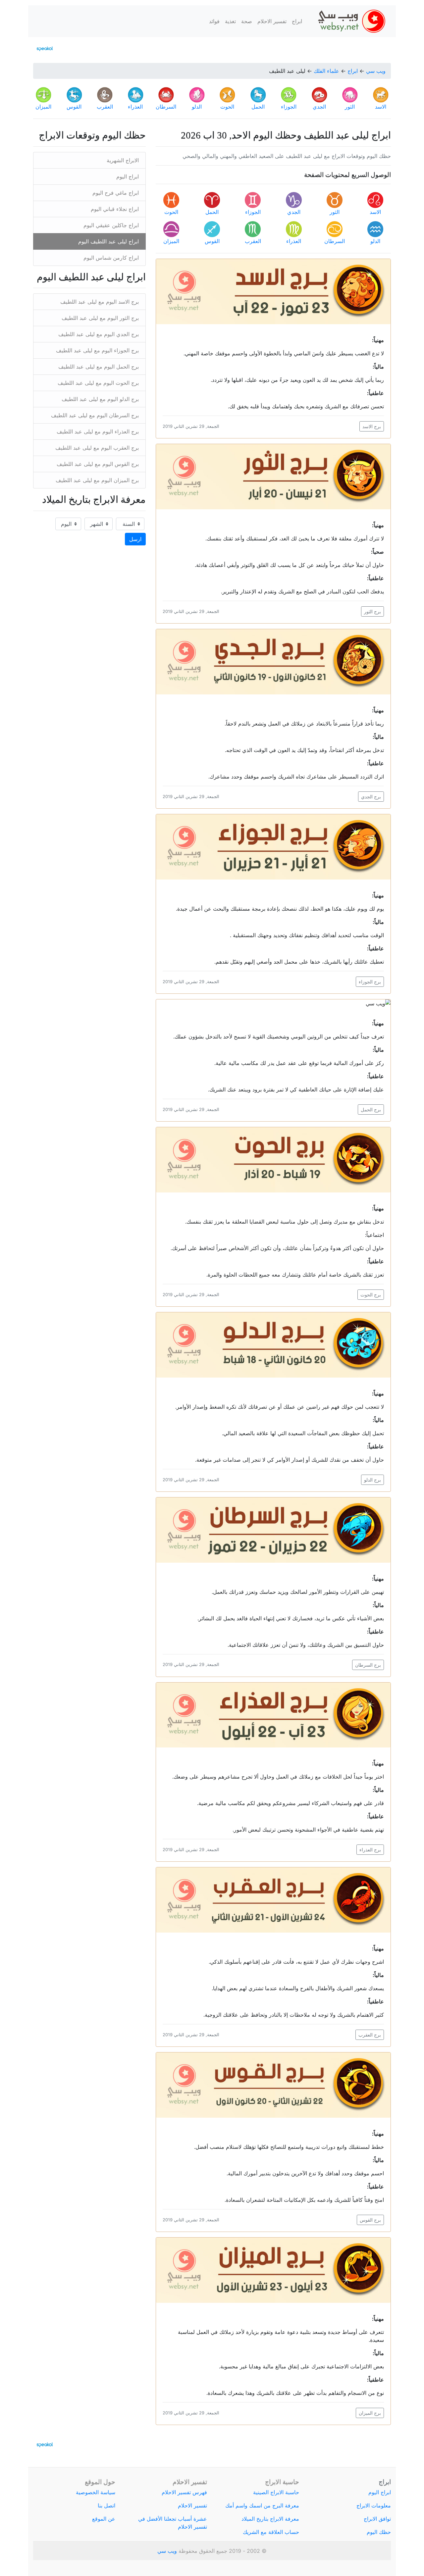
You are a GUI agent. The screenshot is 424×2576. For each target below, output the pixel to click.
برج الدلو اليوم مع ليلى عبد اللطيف (100, 399)
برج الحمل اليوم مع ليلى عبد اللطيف (99, 367)
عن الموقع (104, 2519)
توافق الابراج (377, 2519)
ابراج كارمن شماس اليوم (111, 258)
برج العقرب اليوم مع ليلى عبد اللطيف (97, 448)
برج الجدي (371, 797)
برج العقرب (370, 2035)
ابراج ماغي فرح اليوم (116, 193)
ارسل (135, 539)
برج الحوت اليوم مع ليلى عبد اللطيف (98, 383)
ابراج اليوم (128, 177)
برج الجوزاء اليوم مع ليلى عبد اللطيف (97, 350)
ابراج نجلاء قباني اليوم (115, 209)
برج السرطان (368, 1665)
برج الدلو (372, 1480)
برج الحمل (371, 1110)
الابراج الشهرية (123, 160)
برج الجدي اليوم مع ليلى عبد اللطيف (99, 334)
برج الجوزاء (370, 982)
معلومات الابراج (374, 2505)
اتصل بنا (106, 2505)
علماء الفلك (326, 71)
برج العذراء (370, 1850)
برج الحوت (371, 1295)
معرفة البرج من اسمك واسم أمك (262, 2505)
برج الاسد (372, 426)
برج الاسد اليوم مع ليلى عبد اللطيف (100, 302)
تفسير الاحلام (272, 21)
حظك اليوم (379, 2532)
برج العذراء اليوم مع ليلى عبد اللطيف (98, 431)
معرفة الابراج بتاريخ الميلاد (270, 2519)
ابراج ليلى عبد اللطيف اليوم (108, 241)
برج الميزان (370, 2413)
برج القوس (370, 2220)
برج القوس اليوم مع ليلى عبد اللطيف (98, 464)
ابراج (297, 21)
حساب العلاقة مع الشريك (271, 2532)
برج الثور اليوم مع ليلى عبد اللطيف (100, 318)
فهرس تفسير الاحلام (184, 2492)
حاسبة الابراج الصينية (276, 2492)
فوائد (214, 21)
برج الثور (372, 611)
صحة (247, 21)
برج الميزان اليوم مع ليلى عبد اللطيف (97, 480)
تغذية (230, 21)
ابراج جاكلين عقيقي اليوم (111, 225)
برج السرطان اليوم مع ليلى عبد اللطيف (95, 415)
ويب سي (376, 71)
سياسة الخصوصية (96, 2492)
